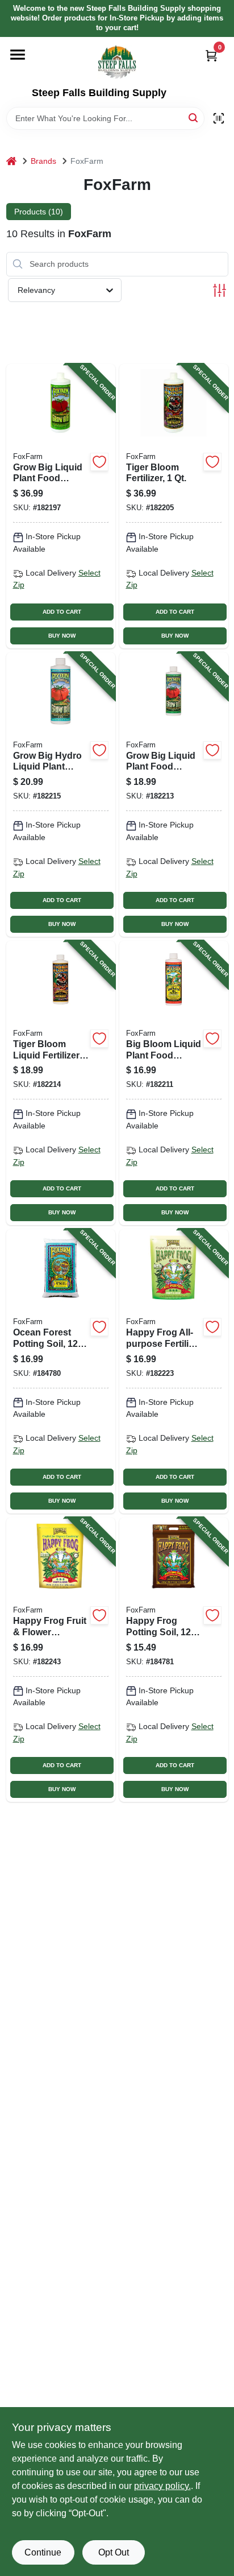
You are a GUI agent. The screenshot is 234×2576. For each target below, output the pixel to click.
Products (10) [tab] (39, 212)
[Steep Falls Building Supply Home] (117, 62)
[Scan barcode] (219, 118)
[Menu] (18, 55)
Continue (43, 2552)
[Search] (194, 117)
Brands (43, 161)
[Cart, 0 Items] (211, 55)
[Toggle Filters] (220, 290)
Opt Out (114, 2552)
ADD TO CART (62, 612)
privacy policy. (162, 2486)
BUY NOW (62, 636)
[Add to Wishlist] (99, 462)
